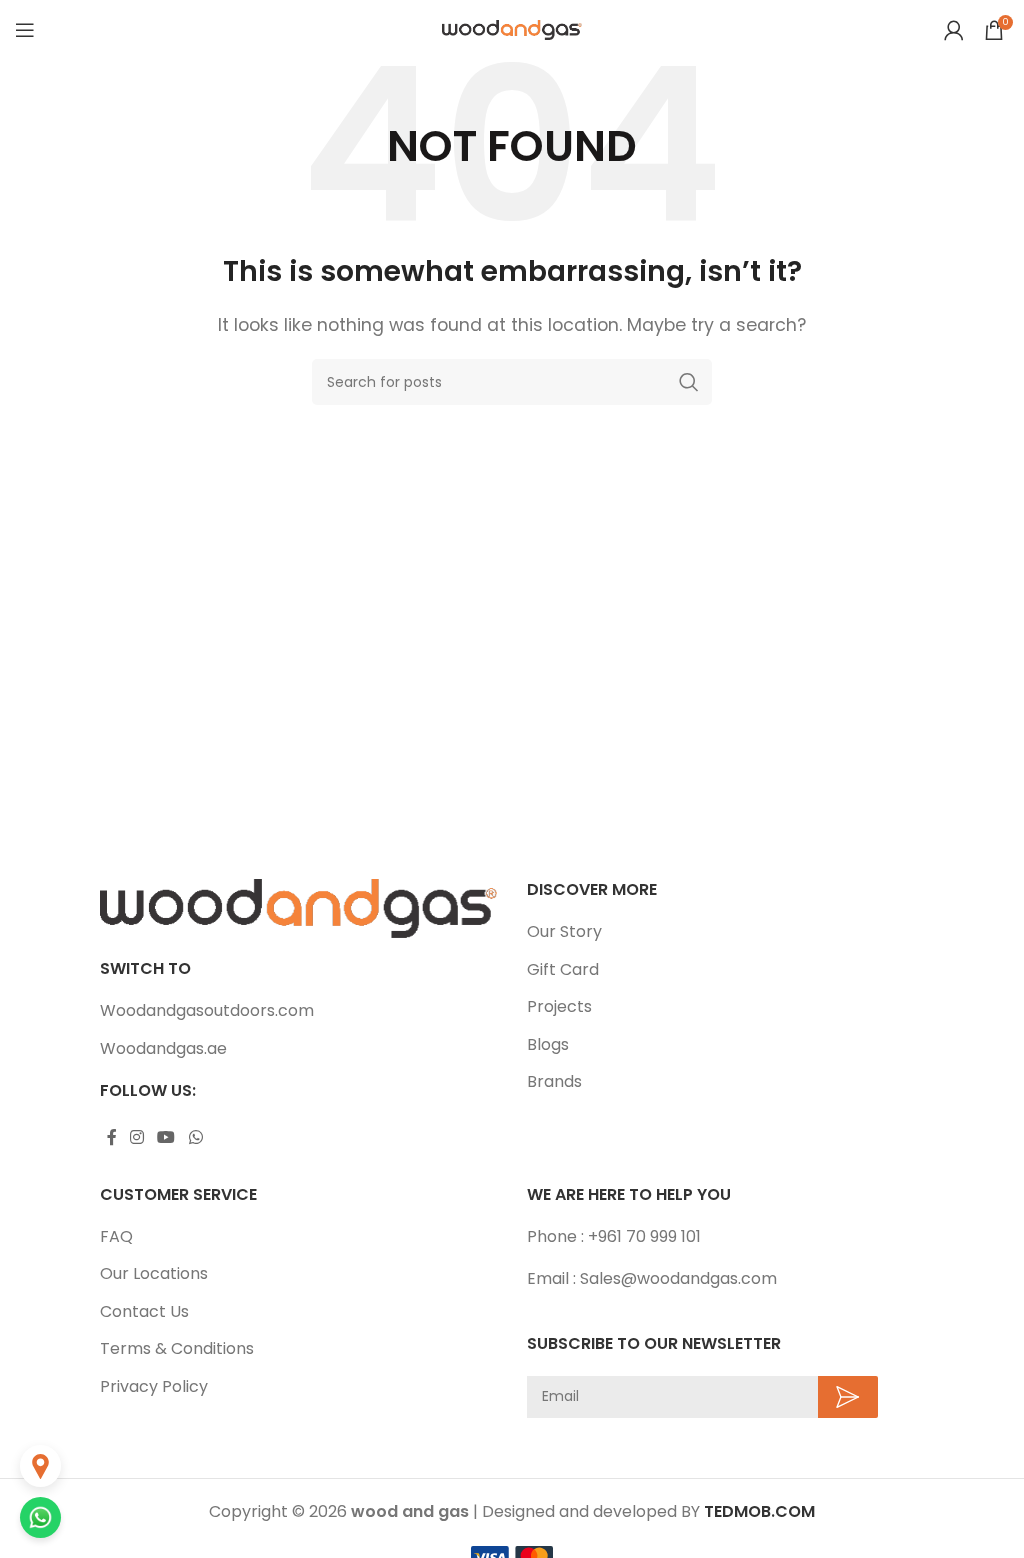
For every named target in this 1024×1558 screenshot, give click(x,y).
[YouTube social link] (166, 1137)
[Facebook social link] (111, 1137)
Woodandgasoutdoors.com (207, 1011)
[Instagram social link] (136, 1137)
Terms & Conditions (177, 1349)
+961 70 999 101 (644, 1236)
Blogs (548, 1045)
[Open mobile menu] (25, 30)
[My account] (954, 30)
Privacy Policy (154, 1387)
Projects (559, 1007)
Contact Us (144, 1312)
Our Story (564, 932)
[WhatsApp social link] (195, 1137)
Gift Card (563, 970)
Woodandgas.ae (163, 1049)
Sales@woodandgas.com (678, 1278)
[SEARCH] (689, 382)
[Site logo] (512, 28)
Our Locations (154, 1274)
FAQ (116, 1237)
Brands (554, 1082)
